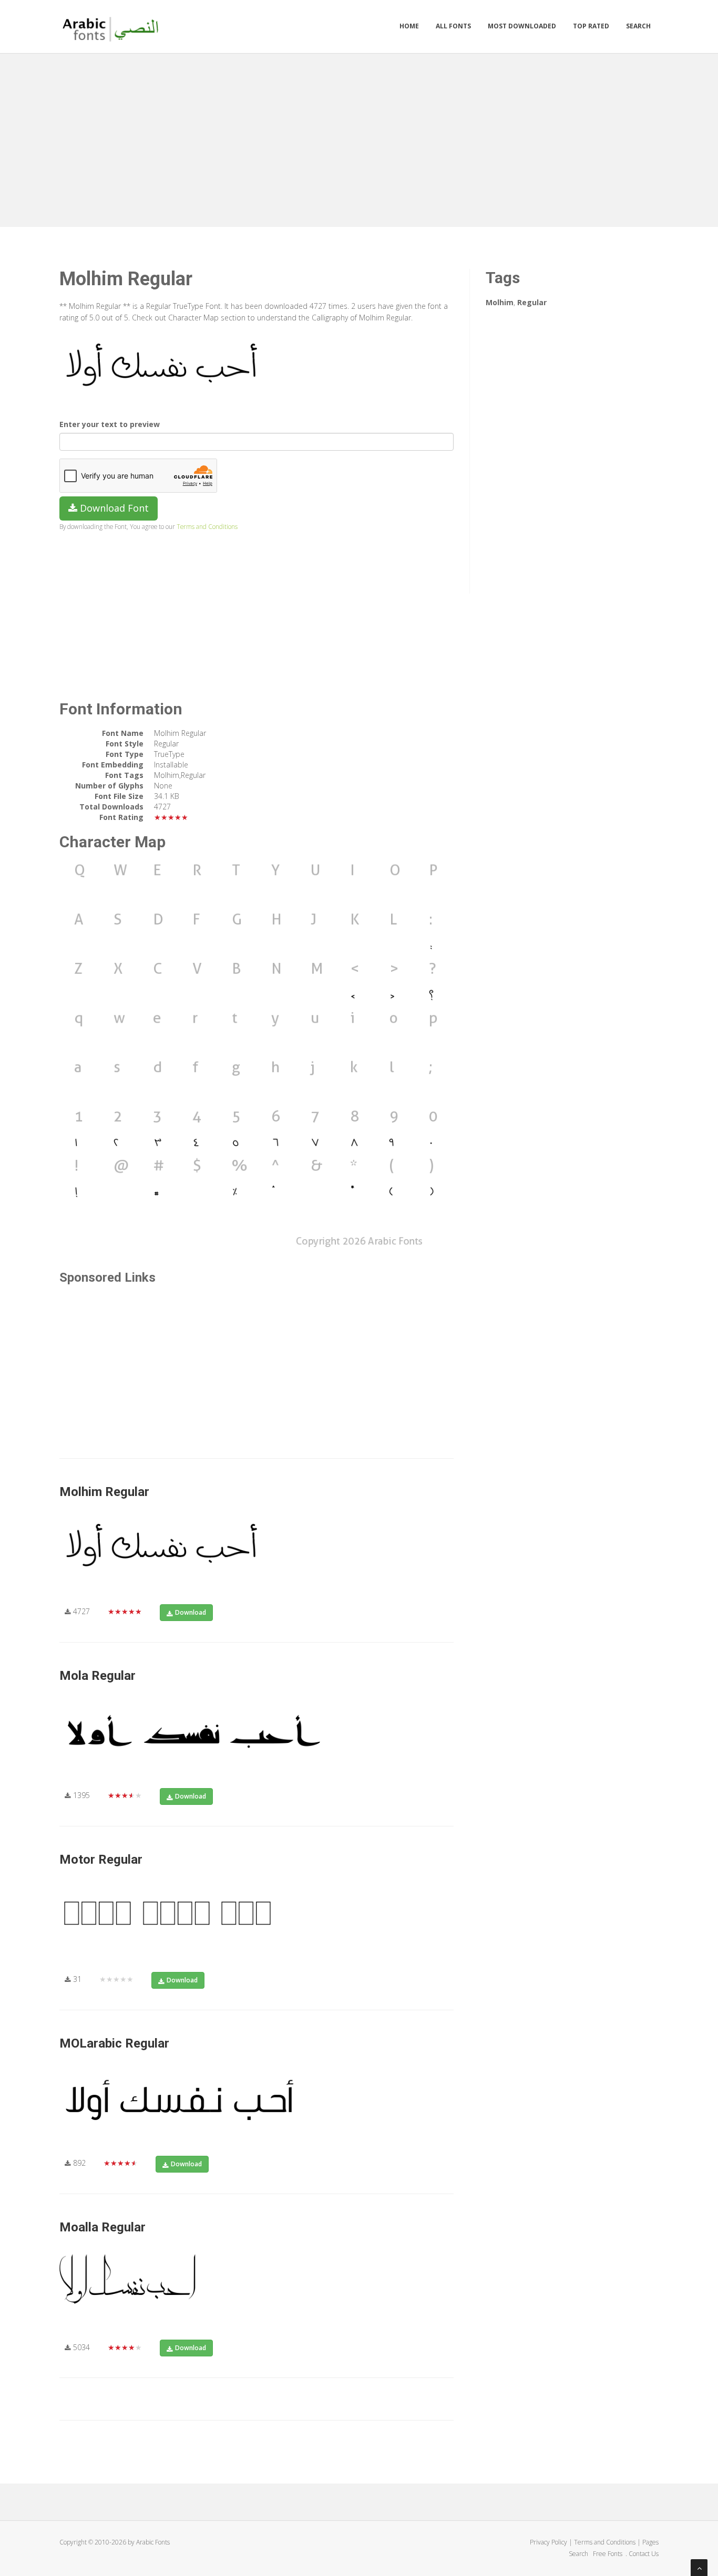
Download (191, 1612)
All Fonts (453, 26)
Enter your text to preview (110, 424)
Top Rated (591, 26)
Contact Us (644, 2554)
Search (638, 26)
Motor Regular (101, 1860)
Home (409, 26)
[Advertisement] (359, 138)
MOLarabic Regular (114, 2043)
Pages (650, 2542)
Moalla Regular (102, 2227)
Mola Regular (98, 1676)
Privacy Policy (548, 2542)
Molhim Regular (104, 1492)
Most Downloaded (522, 26)
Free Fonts (608, 2554)
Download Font (113, 508)
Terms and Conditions (207, 526)
